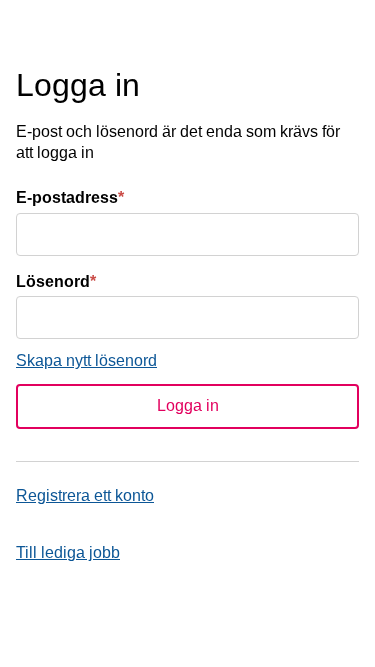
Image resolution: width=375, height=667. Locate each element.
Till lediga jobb (68, 552)
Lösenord (56, 281)
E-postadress (70, 197)
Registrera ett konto (85, 495)
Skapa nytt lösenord (86, 360)
